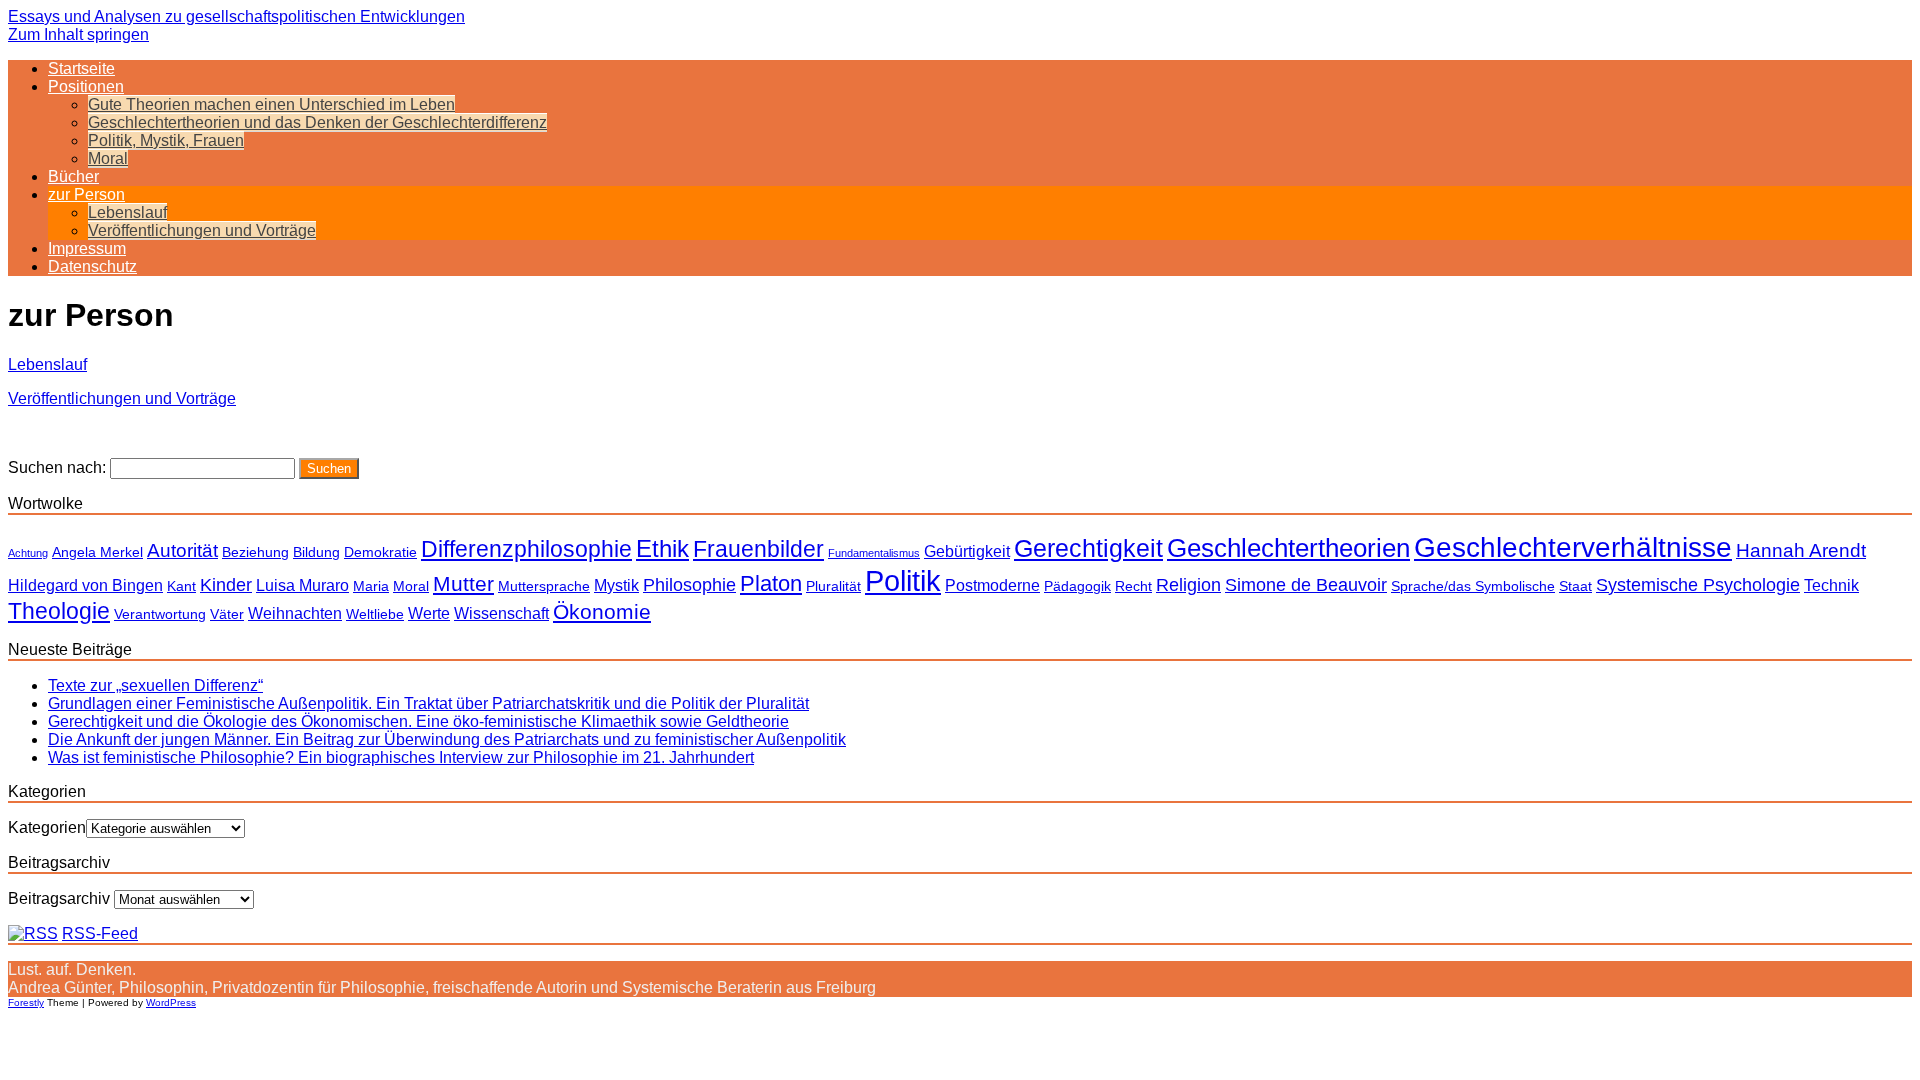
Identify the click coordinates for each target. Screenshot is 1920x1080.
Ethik (662, 548)
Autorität (182, 550)
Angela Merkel (97, 552)
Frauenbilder (758, 549)
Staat (1575, 586)
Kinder (226, 585)
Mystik (616, 585)
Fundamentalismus (874, 553)
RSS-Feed (100, 933)
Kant (181, 586)
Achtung (28, 553)
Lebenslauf (127, 212)
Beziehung (255, 552)
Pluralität (833, 586)
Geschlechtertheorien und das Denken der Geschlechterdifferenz (317, 122)
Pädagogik (1077, 586)
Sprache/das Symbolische (1473, 586)
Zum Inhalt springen (78, 34)
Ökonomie (602, 611)
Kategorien (47, 827)
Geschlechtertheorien (1288, 548)
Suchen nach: (57, 467)
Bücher (73, 176)
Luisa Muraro (302, 585)
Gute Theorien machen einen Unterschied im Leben (271, 104)
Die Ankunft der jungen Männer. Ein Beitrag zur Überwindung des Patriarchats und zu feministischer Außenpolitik (447, 739)
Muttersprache (544, 586)
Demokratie (380, 552)
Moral (108, 158)
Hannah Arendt (1801, 550)
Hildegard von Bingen (85, 585)
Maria (371, 586)
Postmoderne (992, 585)
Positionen (86, 86)
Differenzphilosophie (526, 549)
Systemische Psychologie (1698, 585)
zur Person (86, 194)
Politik (903, 580)
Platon (771, 583)
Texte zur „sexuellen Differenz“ (155, 685)
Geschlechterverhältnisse (1573, 547)
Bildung (316, 552)
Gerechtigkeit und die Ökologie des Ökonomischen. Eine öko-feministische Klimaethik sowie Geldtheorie (418, 721)
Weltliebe (375, 614)
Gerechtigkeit (1088, 548)
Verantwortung (160, 614)
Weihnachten (295, 613)
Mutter (463, 583)
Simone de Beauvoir (1306, 585)
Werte (429, 613)
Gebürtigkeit (967, 551)
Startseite (81, 68)
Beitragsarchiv (59, 898)
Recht (1133, 586)
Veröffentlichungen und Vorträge (202, 230)
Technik (1831, 585)
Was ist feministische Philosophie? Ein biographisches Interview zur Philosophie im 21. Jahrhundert (401, 757)
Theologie (59, 611)
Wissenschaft (501, 613)
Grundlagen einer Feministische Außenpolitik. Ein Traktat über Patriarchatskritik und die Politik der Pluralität (428, 703)
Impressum (87, 248)
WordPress (171, 1002)
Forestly (26, 1002)
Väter (227, 614)
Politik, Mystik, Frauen (166, 140)
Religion (1188, 585)
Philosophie (689, 585)
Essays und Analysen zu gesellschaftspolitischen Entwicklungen (236, 16)
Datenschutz (92, 266)
